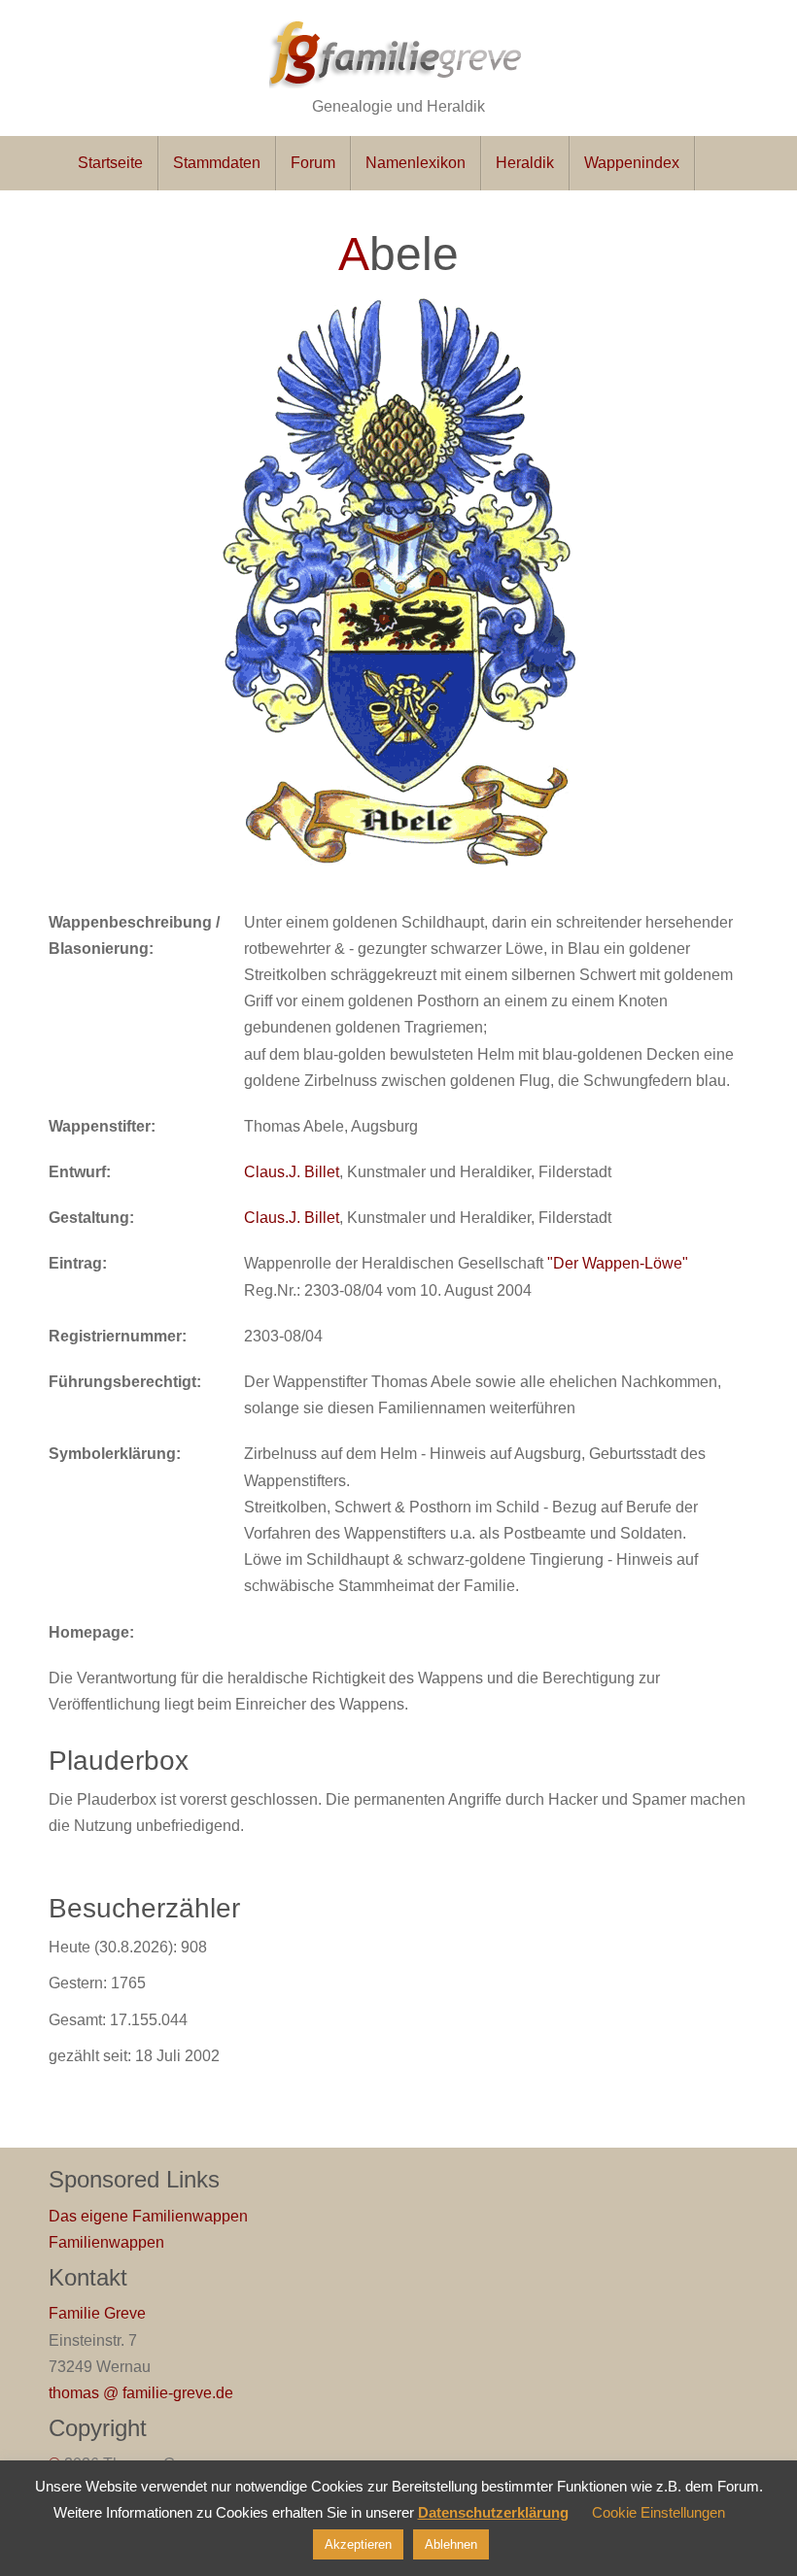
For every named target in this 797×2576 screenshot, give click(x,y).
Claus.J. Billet (292, 1172)
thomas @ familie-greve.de (141, 2393)
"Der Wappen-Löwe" (618, 1263)
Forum (313, 163)
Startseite (110, 163)
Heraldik (525, 163)
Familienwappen (106, 2242)
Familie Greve (97, 2313)
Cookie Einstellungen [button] (658, 2512)
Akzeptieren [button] (358, 2544)
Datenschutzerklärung (493, 2512)
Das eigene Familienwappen (148, 2216)
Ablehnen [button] (451, 2544)
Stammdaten (217, 163)
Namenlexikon (416, 163)
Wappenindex (632, 163)
